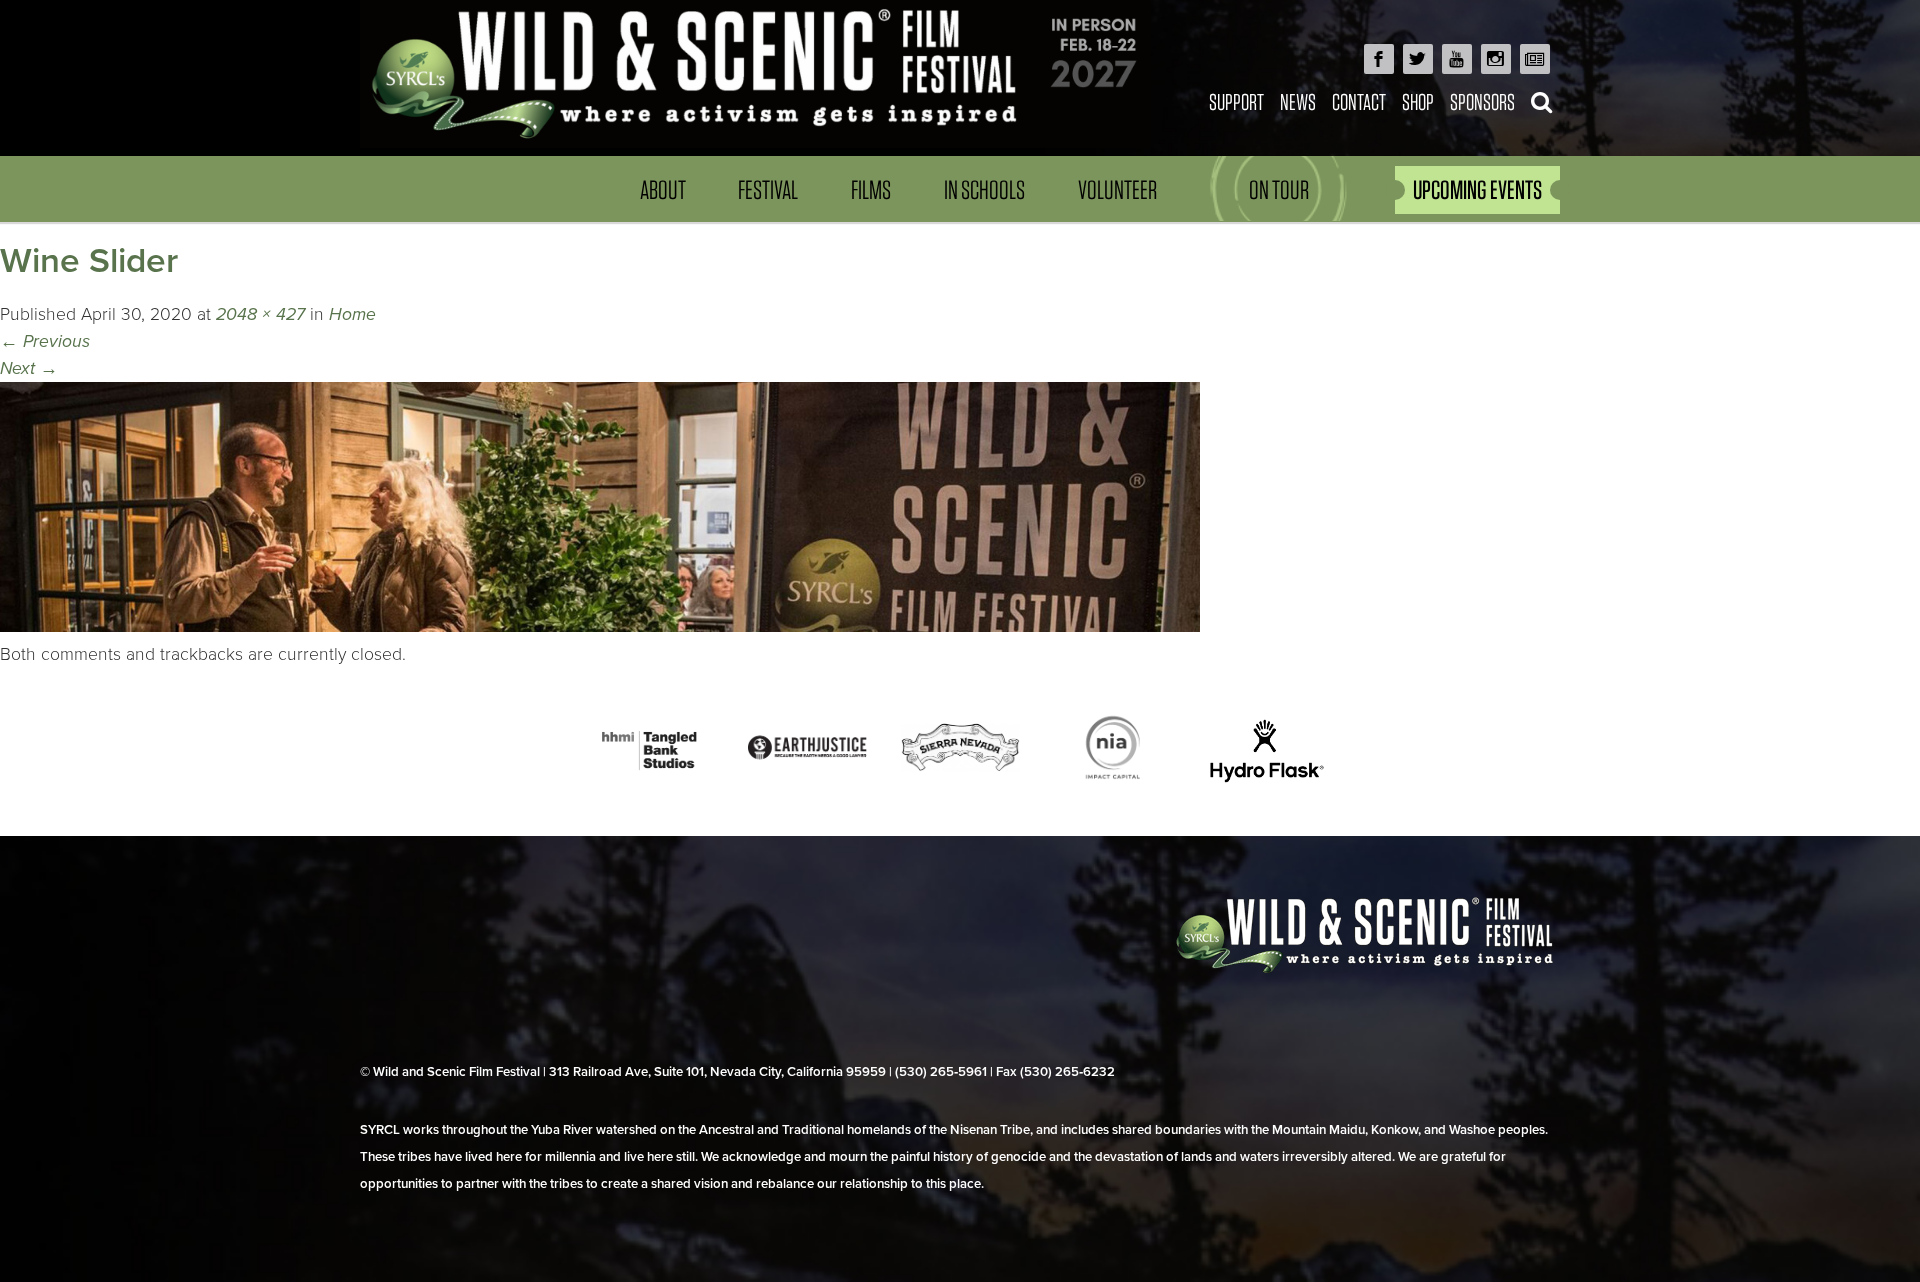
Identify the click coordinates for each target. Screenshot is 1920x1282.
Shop (1418, 101)
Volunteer (1117, 189)
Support (1236, 101)
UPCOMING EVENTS (1477, 189)
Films (871, 189)
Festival (768, 189)
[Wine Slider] (600, 626)
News (1298, 101)
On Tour (1279, 189)
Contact (1359, 101)
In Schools (984, 189)
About (663, 189)
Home (352, 314)
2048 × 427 (260, 314)
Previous (45, 341)
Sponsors (1482, 101)
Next (29, 368)
